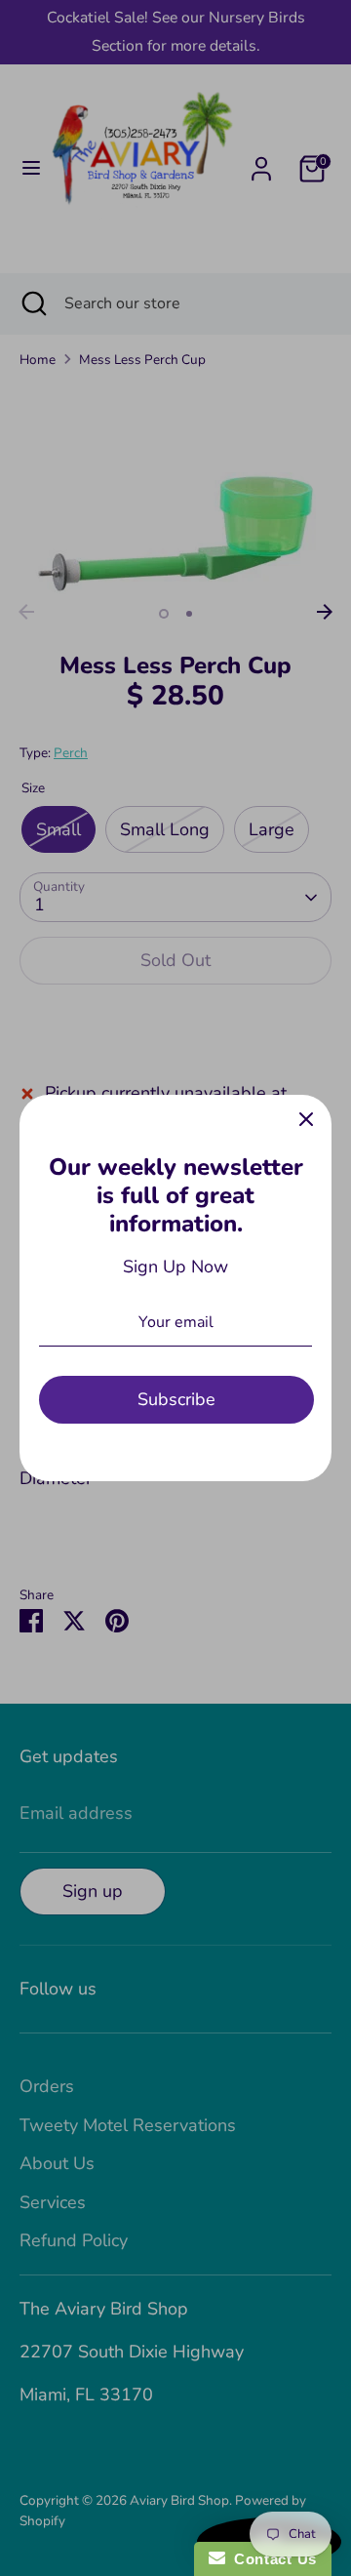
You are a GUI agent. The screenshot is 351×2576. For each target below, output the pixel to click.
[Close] (306, 1120)
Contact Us (271, 2559)
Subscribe (176, 1399)
